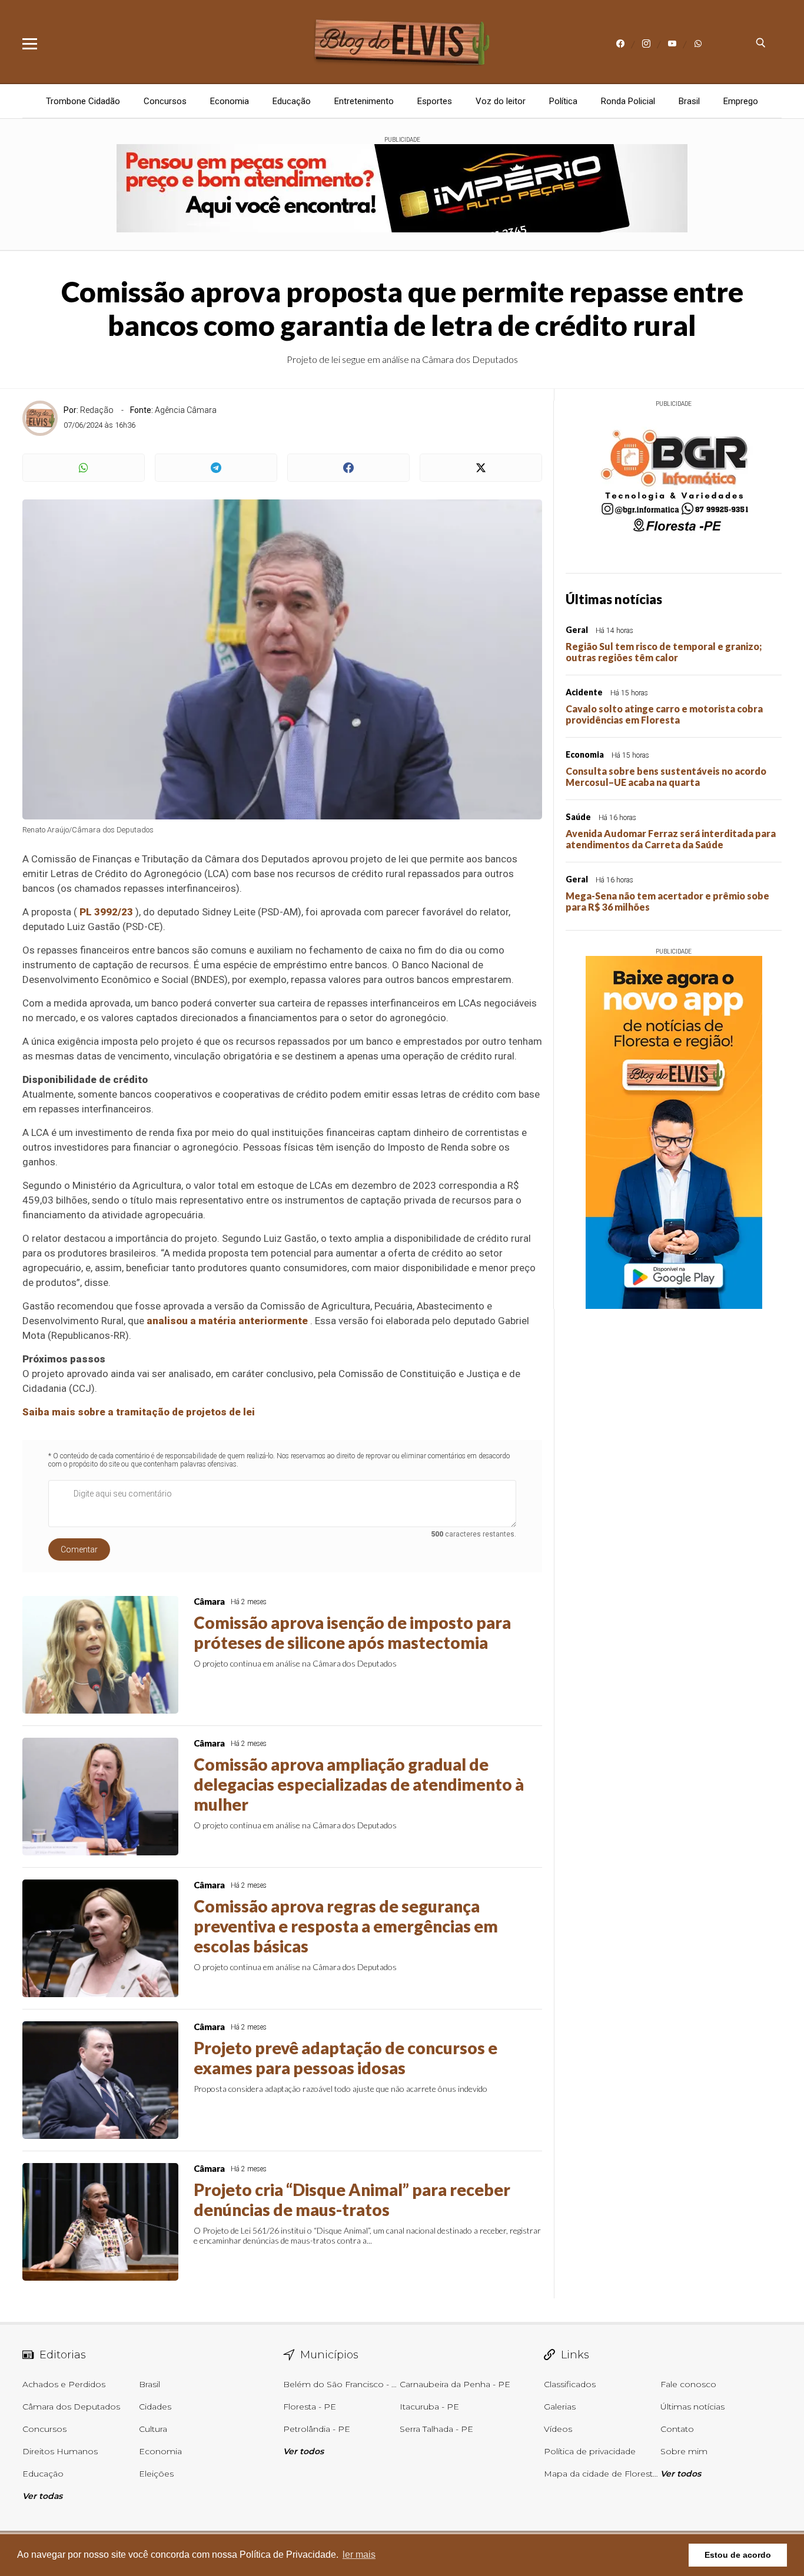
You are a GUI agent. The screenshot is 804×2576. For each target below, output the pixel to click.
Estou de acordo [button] (738, 2555)
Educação (292, 101)
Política (563, 101)
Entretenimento (364, 101)
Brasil (689, 101)
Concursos (165, 101)
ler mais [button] (359, 2555)
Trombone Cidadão (83, 101)
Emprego (741, 101)
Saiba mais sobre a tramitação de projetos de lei (139, 1412)
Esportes (435, 101)
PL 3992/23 (106, 912)
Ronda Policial (628, 101)
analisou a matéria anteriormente (227, 1321)
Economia (230, 101)
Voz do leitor (501, 101)
